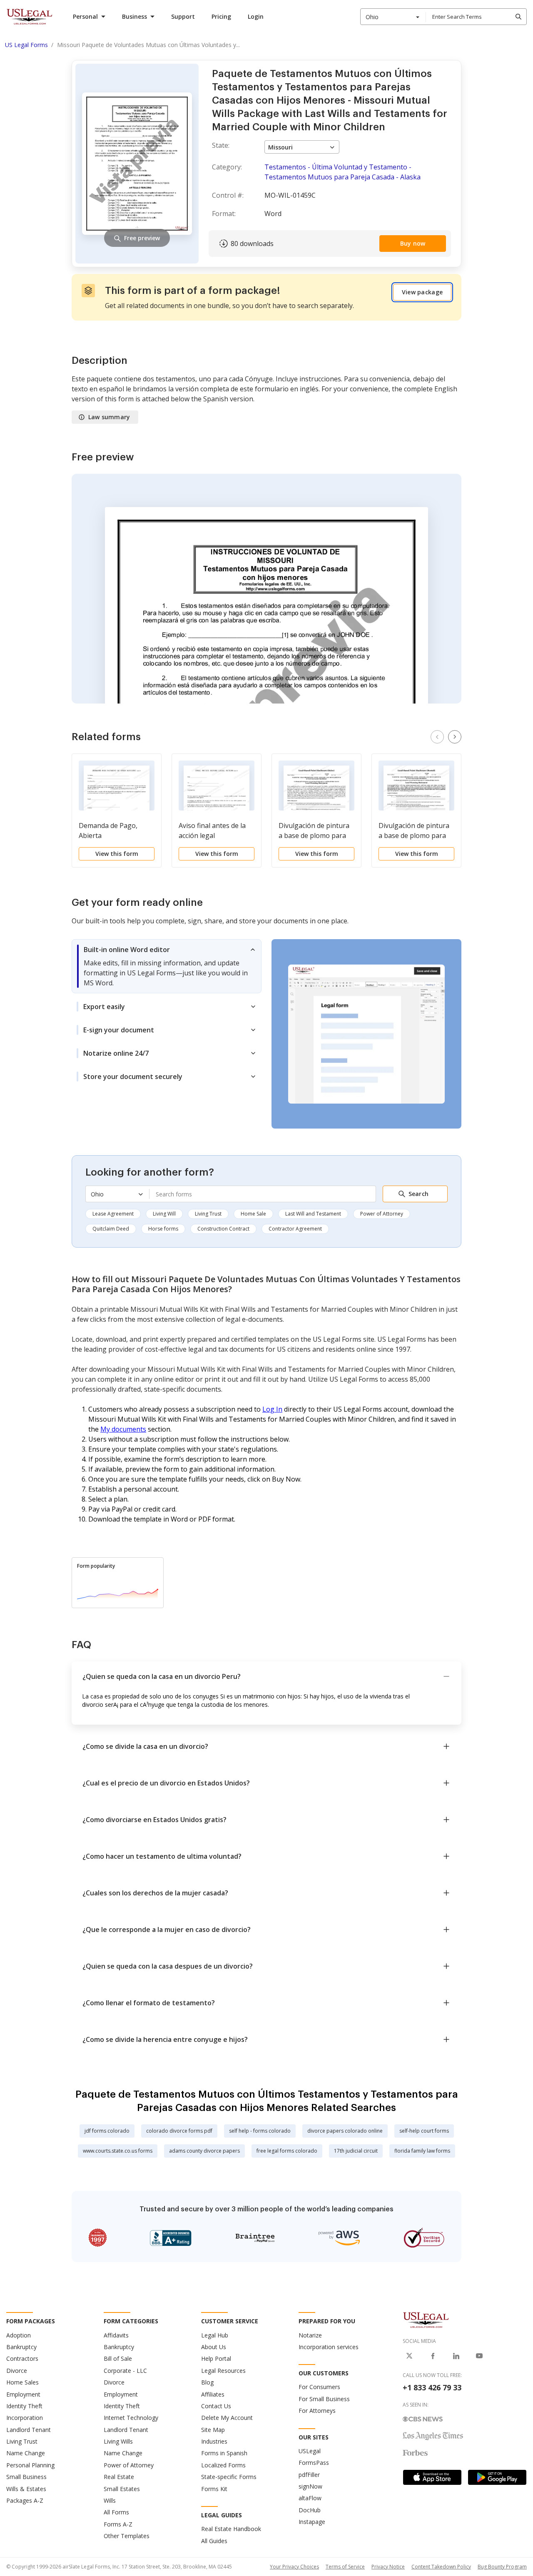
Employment (23, 2394)
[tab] (167, 966)
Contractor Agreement (295, 1229)
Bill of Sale (118, 2358)
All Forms (116, 2512)
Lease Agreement (113, 1214)
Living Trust (208, 1214)
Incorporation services (329, 2347)
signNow (310, 2486)
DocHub (310, 2510)
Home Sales (22, 2382)
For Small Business (324, 2399)
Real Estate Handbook (231, 2529)
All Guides (214, 2541)
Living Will (164, 1214)
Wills (110, 2500)
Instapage (312, 2522)
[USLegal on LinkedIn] (456, 2356)
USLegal (310, 2451)
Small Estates (122, 2489)
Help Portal (216, 2358)
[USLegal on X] (409, 2356)
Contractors (22, 2358)
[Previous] (437, 737)
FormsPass (314, 2463)
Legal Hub (215, 2335)
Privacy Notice (388, 2567)
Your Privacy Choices (294, 2567)
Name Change (26, 2453)
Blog (207, 2382)
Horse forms (163, 1229)
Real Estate (119, 2477)
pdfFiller (309, 2475)
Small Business (26, 2477)
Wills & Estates (26, 2489)
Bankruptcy (21, 2347)
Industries (214, 2441)
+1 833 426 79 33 (432, 2387)
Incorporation (25, 2418)
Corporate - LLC (125, 2371)
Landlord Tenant (29, 2430)
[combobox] (393, 17)
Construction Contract (223, 1229)
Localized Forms (223, 2465)
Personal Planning (30, 2465)
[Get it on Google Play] (497, 2477)
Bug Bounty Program (502, 2567)
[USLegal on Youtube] (479, 2356)
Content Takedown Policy (441, 2567)
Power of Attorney (382, 1214)
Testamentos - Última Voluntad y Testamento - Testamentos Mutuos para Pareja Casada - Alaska (342, 172)
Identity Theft (24, 2406)
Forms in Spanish (224, 2453)
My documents (123, 1429)
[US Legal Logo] (426, 2320)
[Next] (455, 737)
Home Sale (253, 1214)
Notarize (310, 2335)
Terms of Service (345, 2567)
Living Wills (118, 2441)
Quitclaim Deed (111, 1229)
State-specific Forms (229, 2477)
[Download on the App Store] (432, 2477)
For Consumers (319, 2387)
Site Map (213, 2430)
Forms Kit (214, 2489)
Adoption (19, 2335)
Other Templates (127, 2536)
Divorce (17, 2371)
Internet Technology (131, 2418)
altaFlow (310, 2498)
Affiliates (213, 2394)
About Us (214, 2347)
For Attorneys (317, 2411)
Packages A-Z (25, 2500)
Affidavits (116, 2335)
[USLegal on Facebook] (433, 2356)
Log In (272, 1409)
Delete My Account (227, 2418)
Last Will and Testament (313, 1214)
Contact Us (216, 2406)
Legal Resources (223, 2371)
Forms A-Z (118, 2524)
